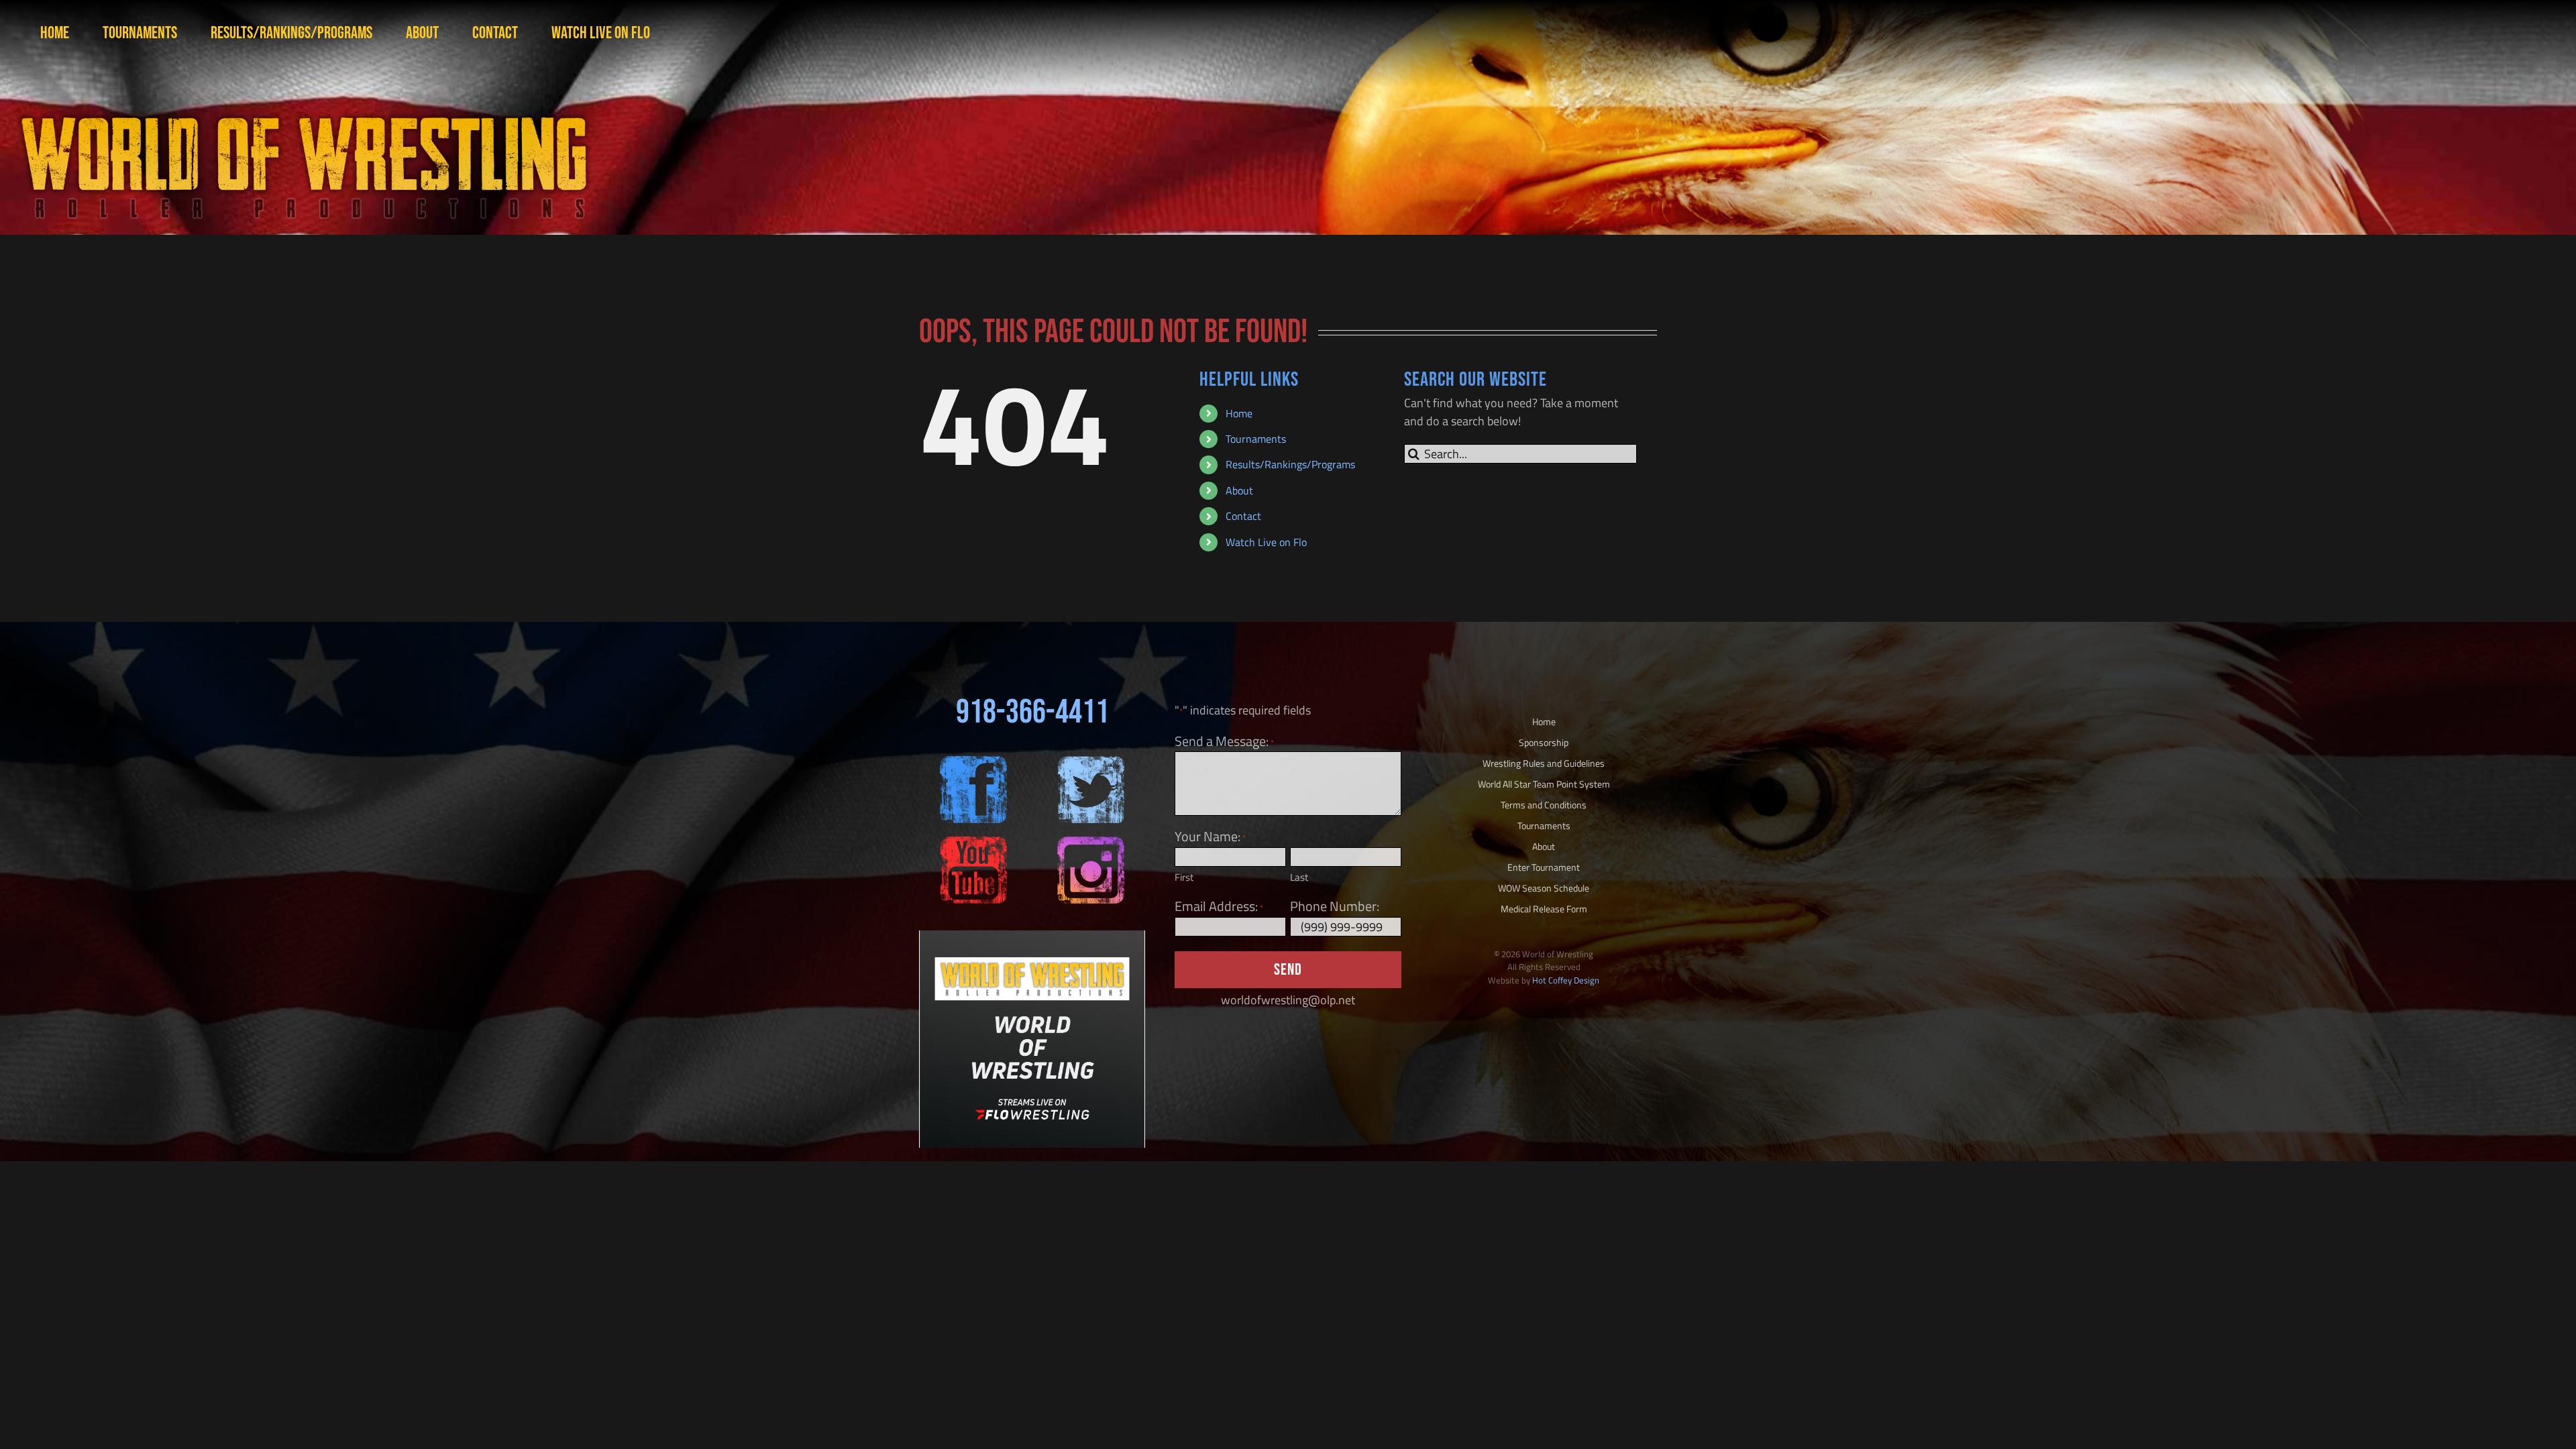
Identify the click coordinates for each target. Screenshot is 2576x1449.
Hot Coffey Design (1566, 980)
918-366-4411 (1032, 712)
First (1184, 877)
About (1239, 490)
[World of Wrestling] (302, 100)
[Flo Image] (1032, 936)
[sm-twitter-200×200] (1091, 762)
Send (1288, 970)
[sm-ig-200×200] (1091, 842)
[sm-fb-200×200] (973, 762)
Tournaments (1256, 439)
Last (1299, 877)
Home (1239, 413)
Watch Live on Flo (1266, 542)
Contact (1243, 516)
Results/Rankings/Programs (1290, 464)
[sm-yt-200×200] (973, 842)
